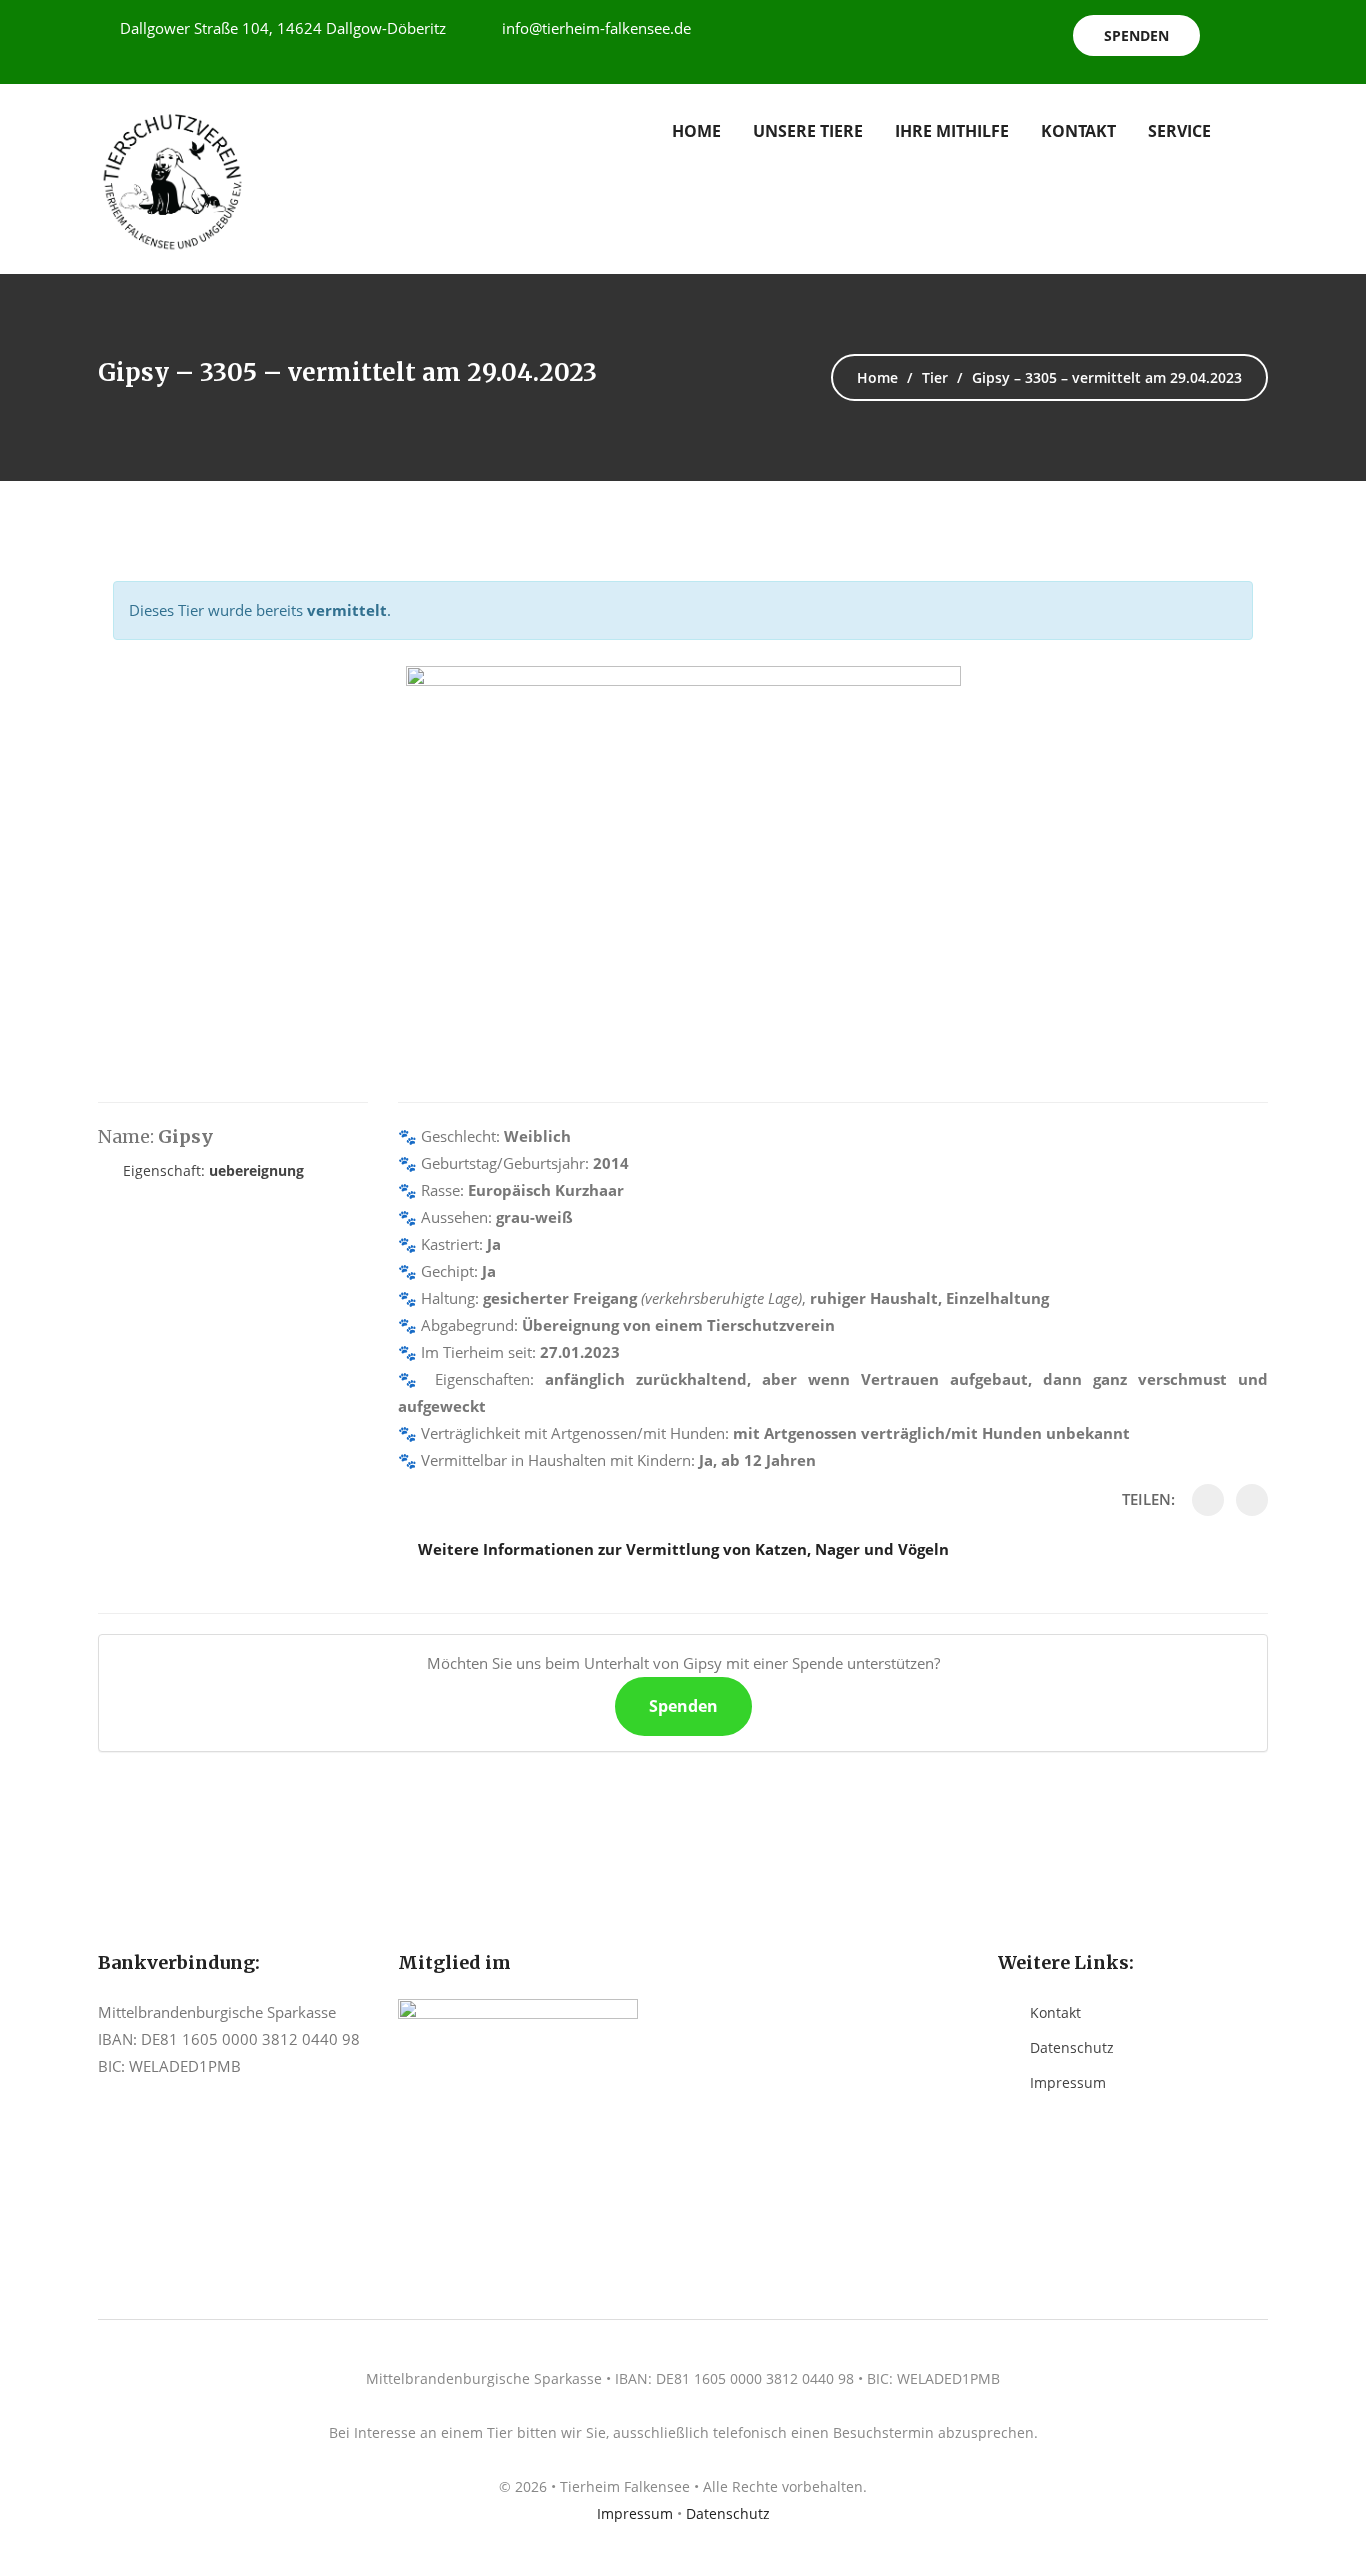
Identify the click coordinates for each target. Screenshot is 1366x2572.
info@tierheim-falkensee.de (596, 28)
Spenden (1136, 35)
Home (696, 131)
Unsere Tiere (808, 131)
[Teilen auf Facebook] (1208, 1500)
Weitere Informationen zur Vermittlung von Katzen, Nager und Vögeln (683, 1549)
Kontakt (1078, 131)
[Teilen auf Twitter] (1252, 1500)
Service (1179, 131)
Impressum (1068, 2082)
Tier (935, 377)
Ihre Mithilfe (952, 131)
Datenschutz (1072, 2047)
